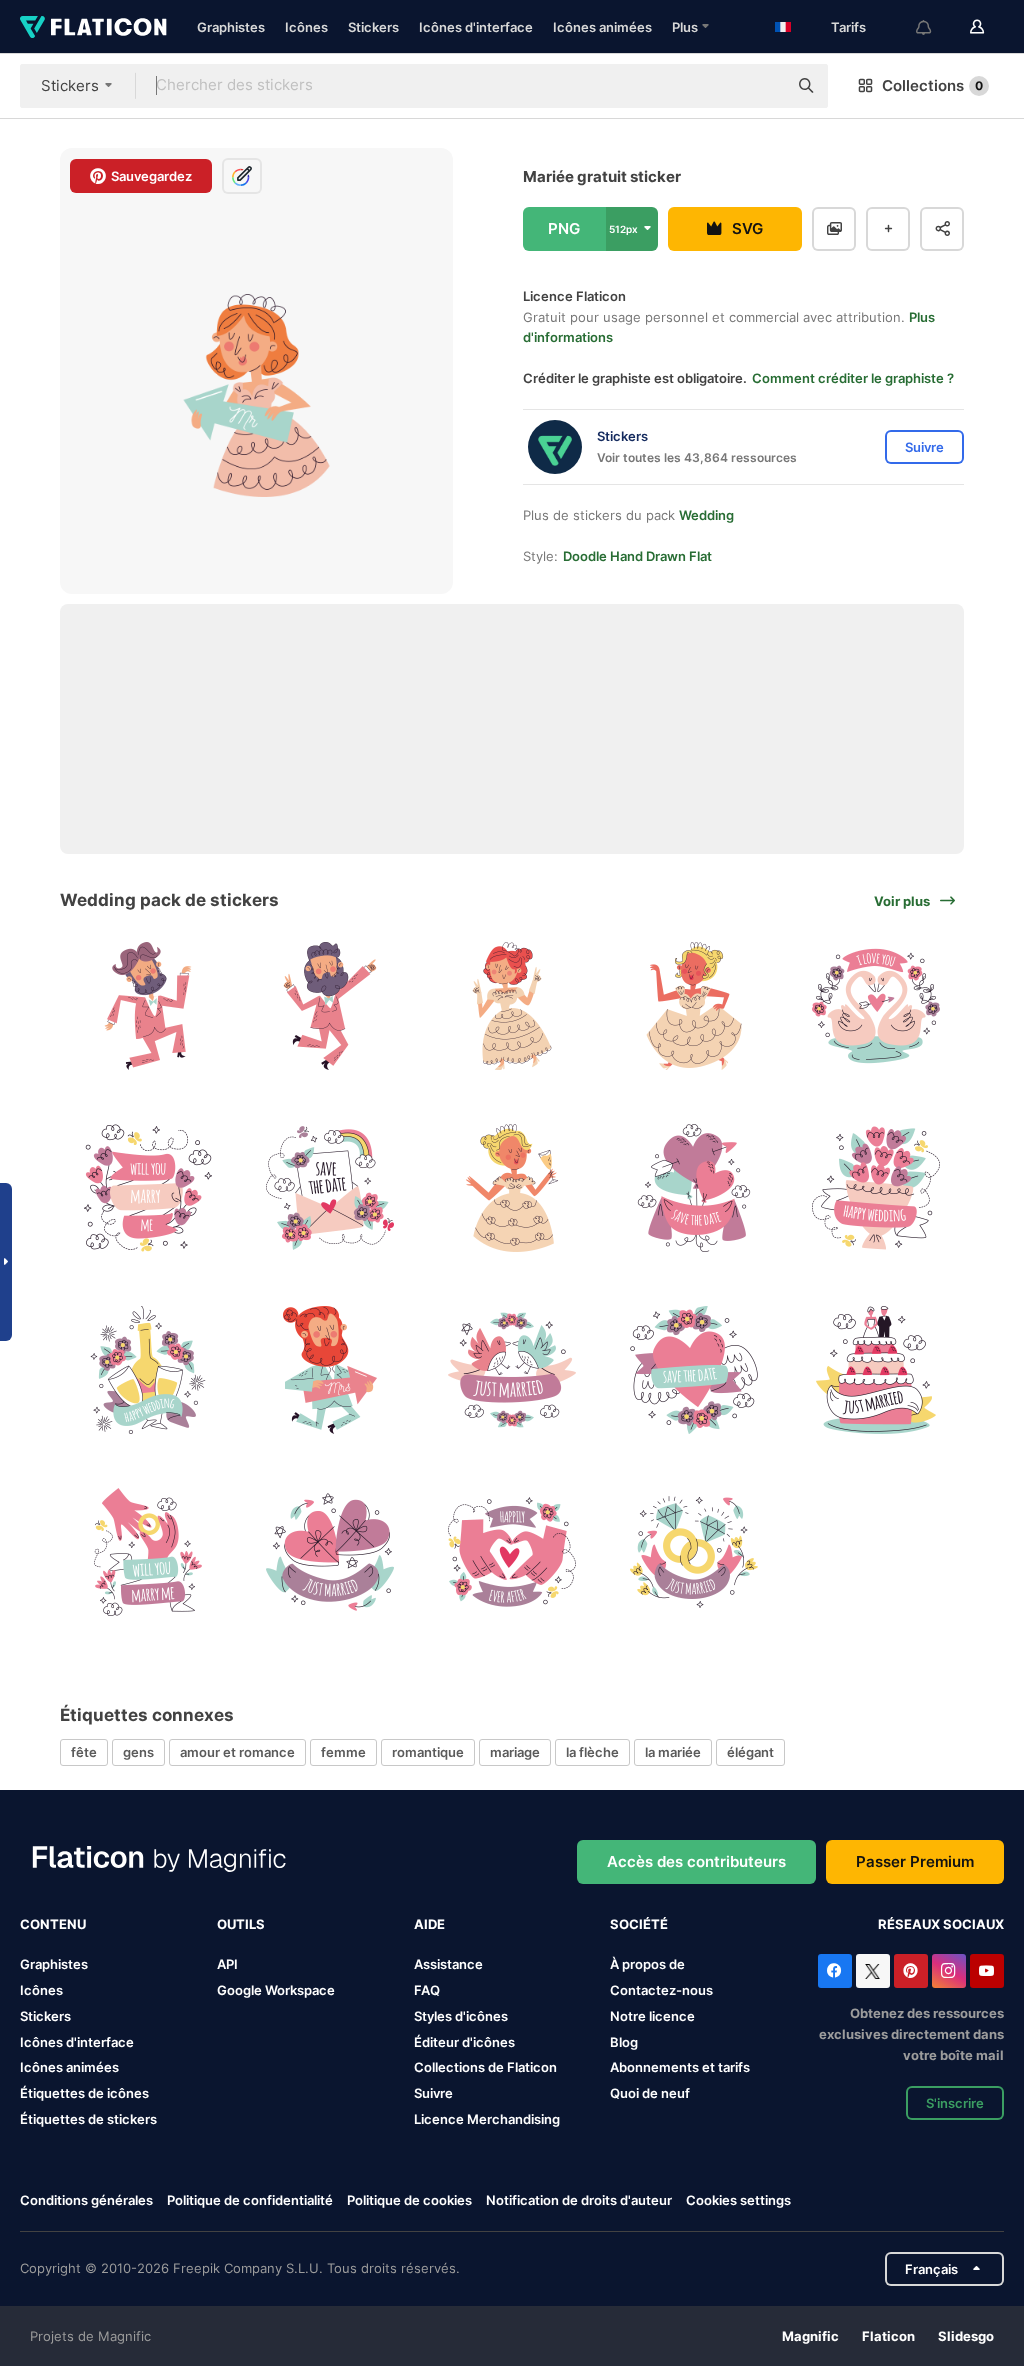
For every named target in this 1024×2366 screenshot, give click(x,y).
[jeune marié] (148, 1006)
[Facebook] (835, 1971)
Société (639, 1924)
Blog (624, 2042)
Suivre (433, 2093)
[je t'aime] (875, 1006)
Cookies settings (738, 2200)
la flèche (592, 1752)
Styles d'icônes (461, 2016)
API (227, 1964)
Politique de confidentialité (250, 2200)
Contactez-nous (661, 1990)
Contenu (53, 1924)
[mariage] (875, 1188)
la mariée (673, 1752)
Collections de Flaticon (485, 2067)
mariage (515, 1752)
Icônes (306, 27)
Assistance (448, 1964)
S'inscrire (955, 2103)
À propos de (647, 1964)
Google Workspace (276, 1990)
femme (343, 1752)
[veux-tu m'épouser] (148, 1188)
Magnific (810, 2336)
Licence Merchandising (487, 2119)
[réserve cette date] (330, 1188)
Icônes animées (602, 27)
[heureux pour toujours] (512, 1551)
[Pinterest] (911, 1971)
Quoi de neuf (650, 2093)
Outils (241, 1924)
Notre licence (652, 2016)
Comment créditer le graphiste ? (853, 378)
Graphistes (231, 27)
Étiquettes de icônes (84, 2093)
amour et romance (237, 1752)
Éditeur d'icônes (464, 2042)
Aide (429, 1924)
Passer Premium (915, 1861)
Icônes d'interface (476, 27)
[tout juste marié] (512, 1370)
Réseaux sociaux (941, 1924)
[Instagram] (949, 1971)
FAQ (427, 1990)
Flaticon (888, 2336)
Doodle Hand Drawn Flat (637, 556)
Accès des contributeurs (696, 1861)
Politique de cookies (409, 2200)
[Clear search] (762, 86)
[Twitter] (873, 1971)
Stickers (373, 27)
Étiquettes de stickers (88, 2119)
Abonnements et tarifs (680, 2067)
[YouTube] (987, 1971)
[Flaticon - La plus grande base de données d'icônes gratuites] (93, 27)
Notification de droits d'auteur (579, 2200)
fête (84, 1752)
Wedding (706, 515)
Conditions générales (86, 2200)
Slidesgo (966, 2336)
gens (138, 1752)
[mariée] (512, 1006)
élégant (750, 1752)
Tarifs (848, 27)
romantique (428, 1752)
